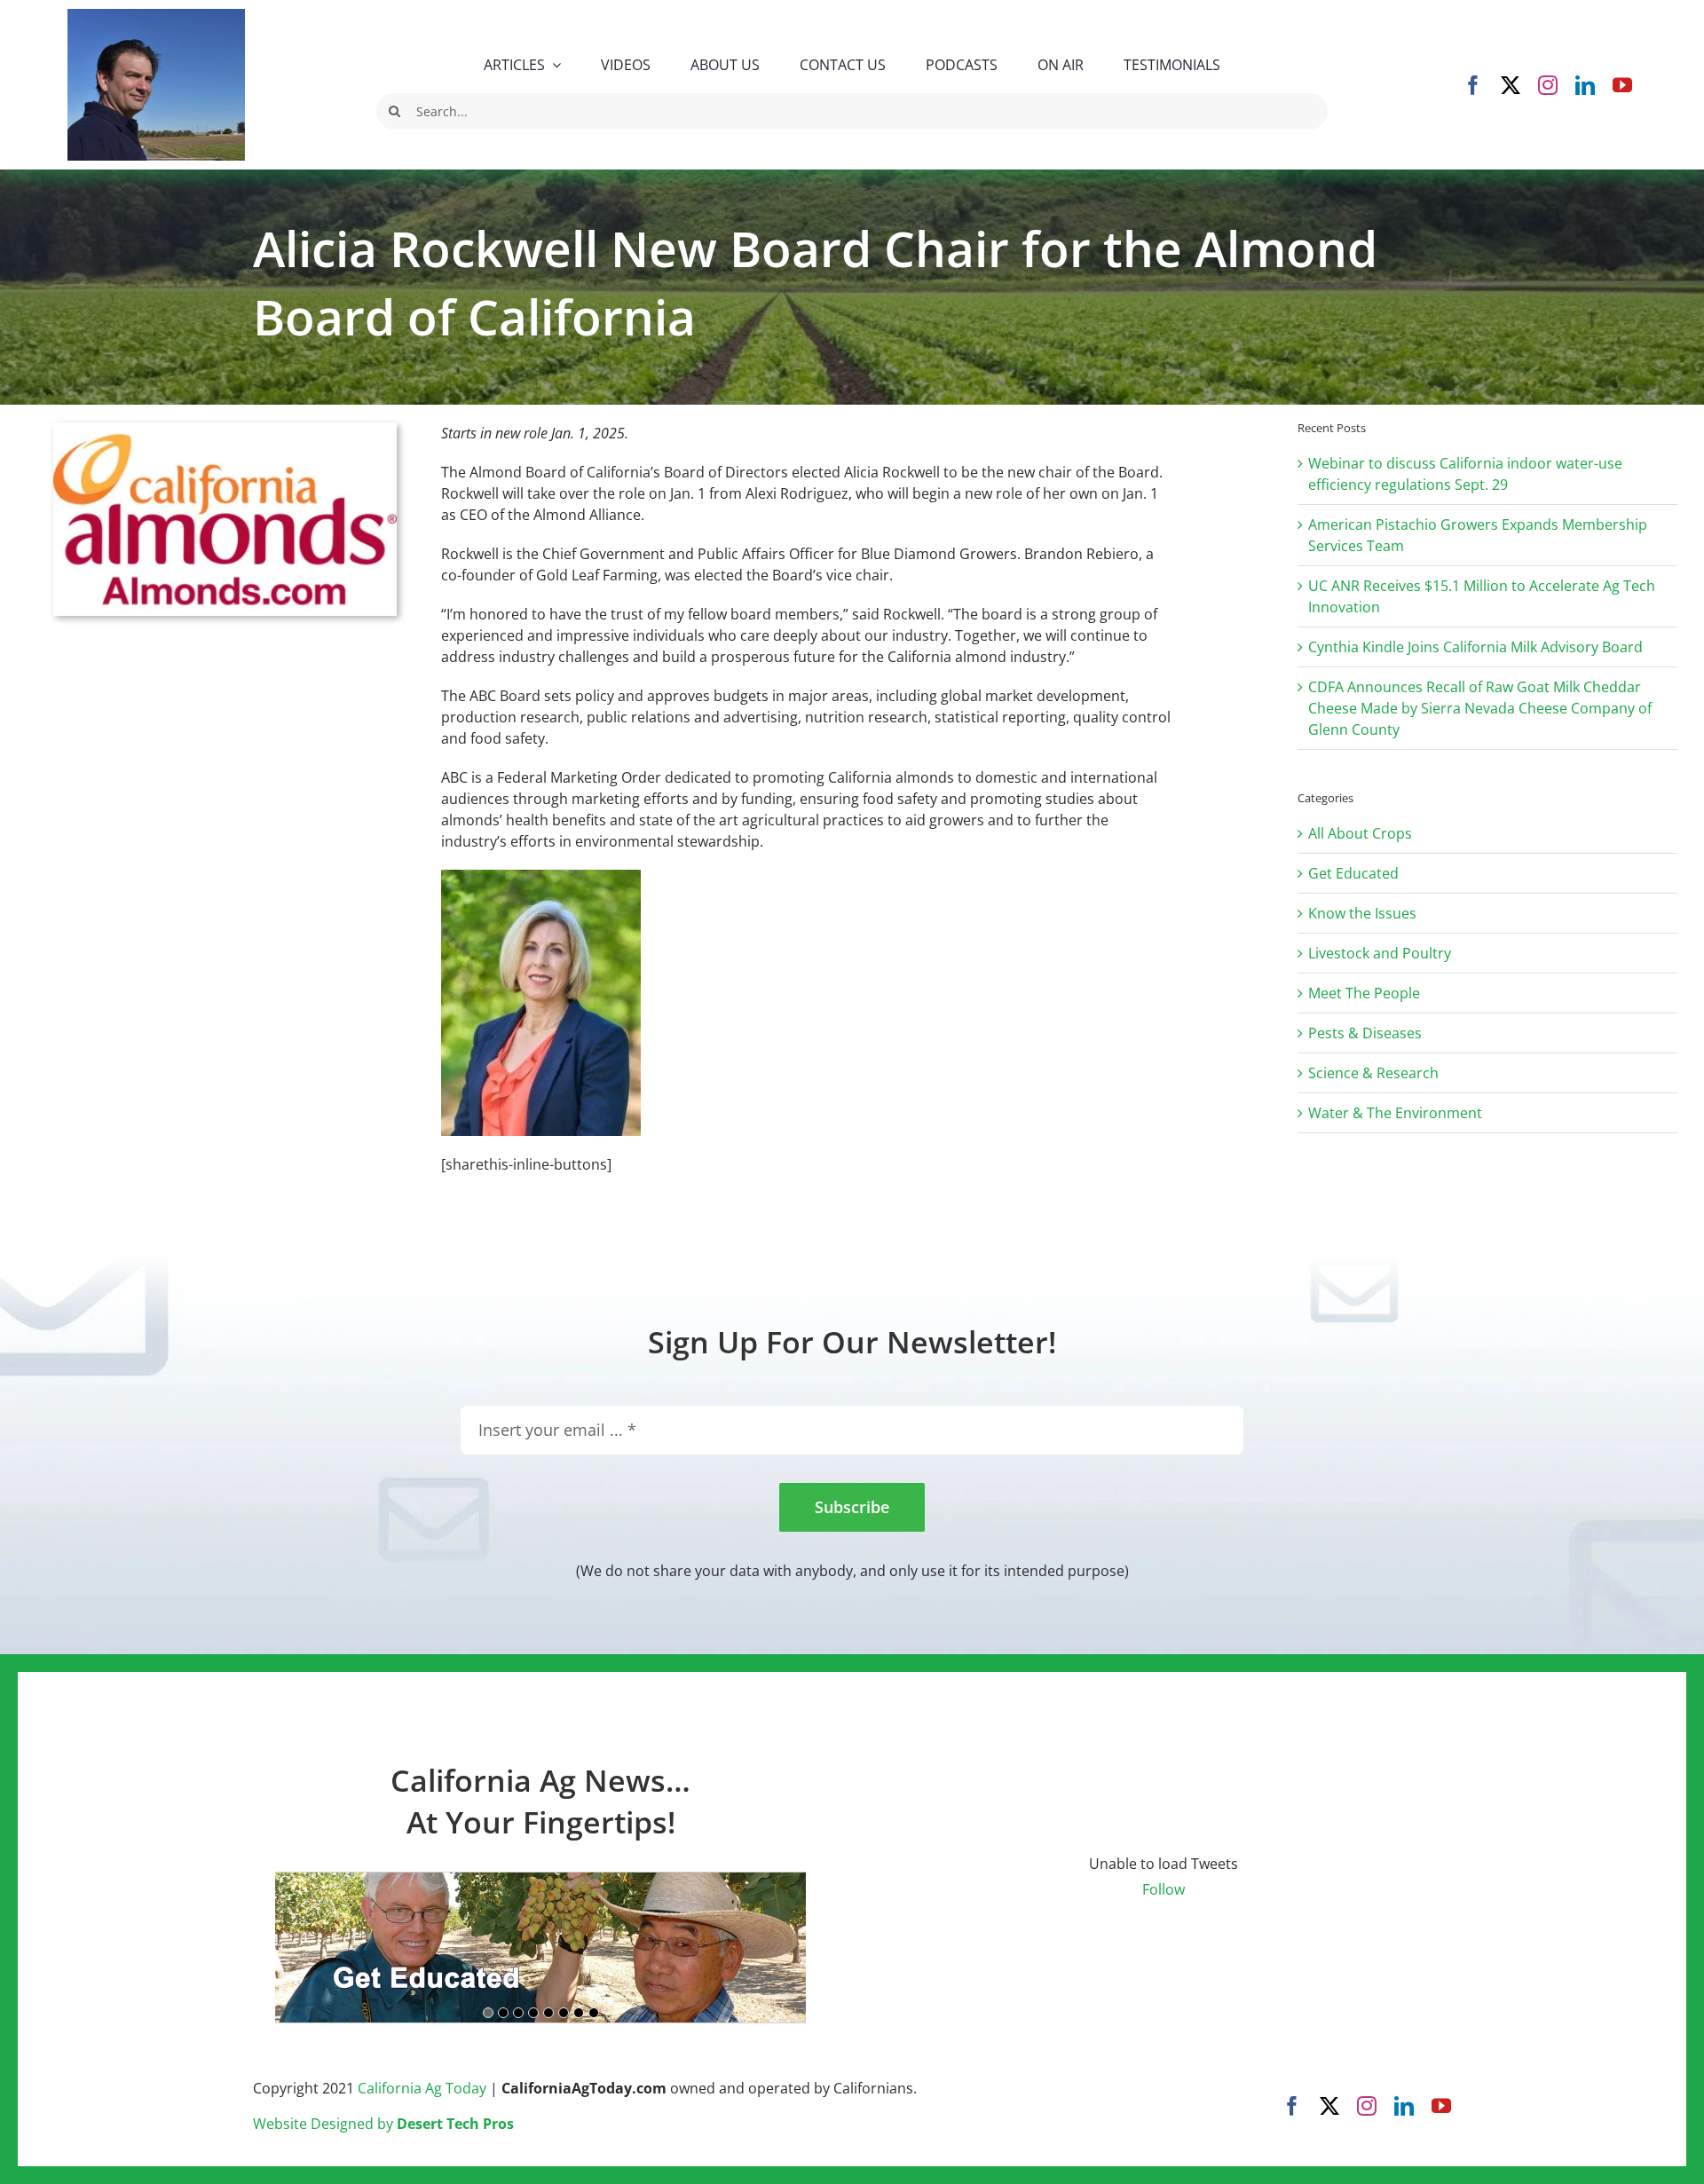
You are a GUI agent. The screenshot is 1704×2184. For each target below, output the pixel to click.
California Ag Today (422, 2088)
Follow (1164, 1889)
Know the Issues (1362, 913)
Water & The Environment (1395, 1113)
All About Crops (1360, 833)
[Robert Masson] (156, 16)
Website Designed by (383, 2124)
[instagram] (1548, 85)
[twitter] (1511, 85)
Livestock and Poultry (1380, 953)
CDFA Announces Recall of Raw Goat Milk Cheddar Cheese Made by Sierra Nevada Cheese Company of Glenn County (1480, 708)
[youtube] (1622, 85)
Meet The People (1364, 993)
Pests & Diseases (1365, 1033)
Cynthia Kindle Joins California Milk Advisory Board (1475, 647)
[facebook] (1473, 85)
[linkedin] (1585, 85)
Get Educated (1353, 873)
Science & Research (1373, 1073)
